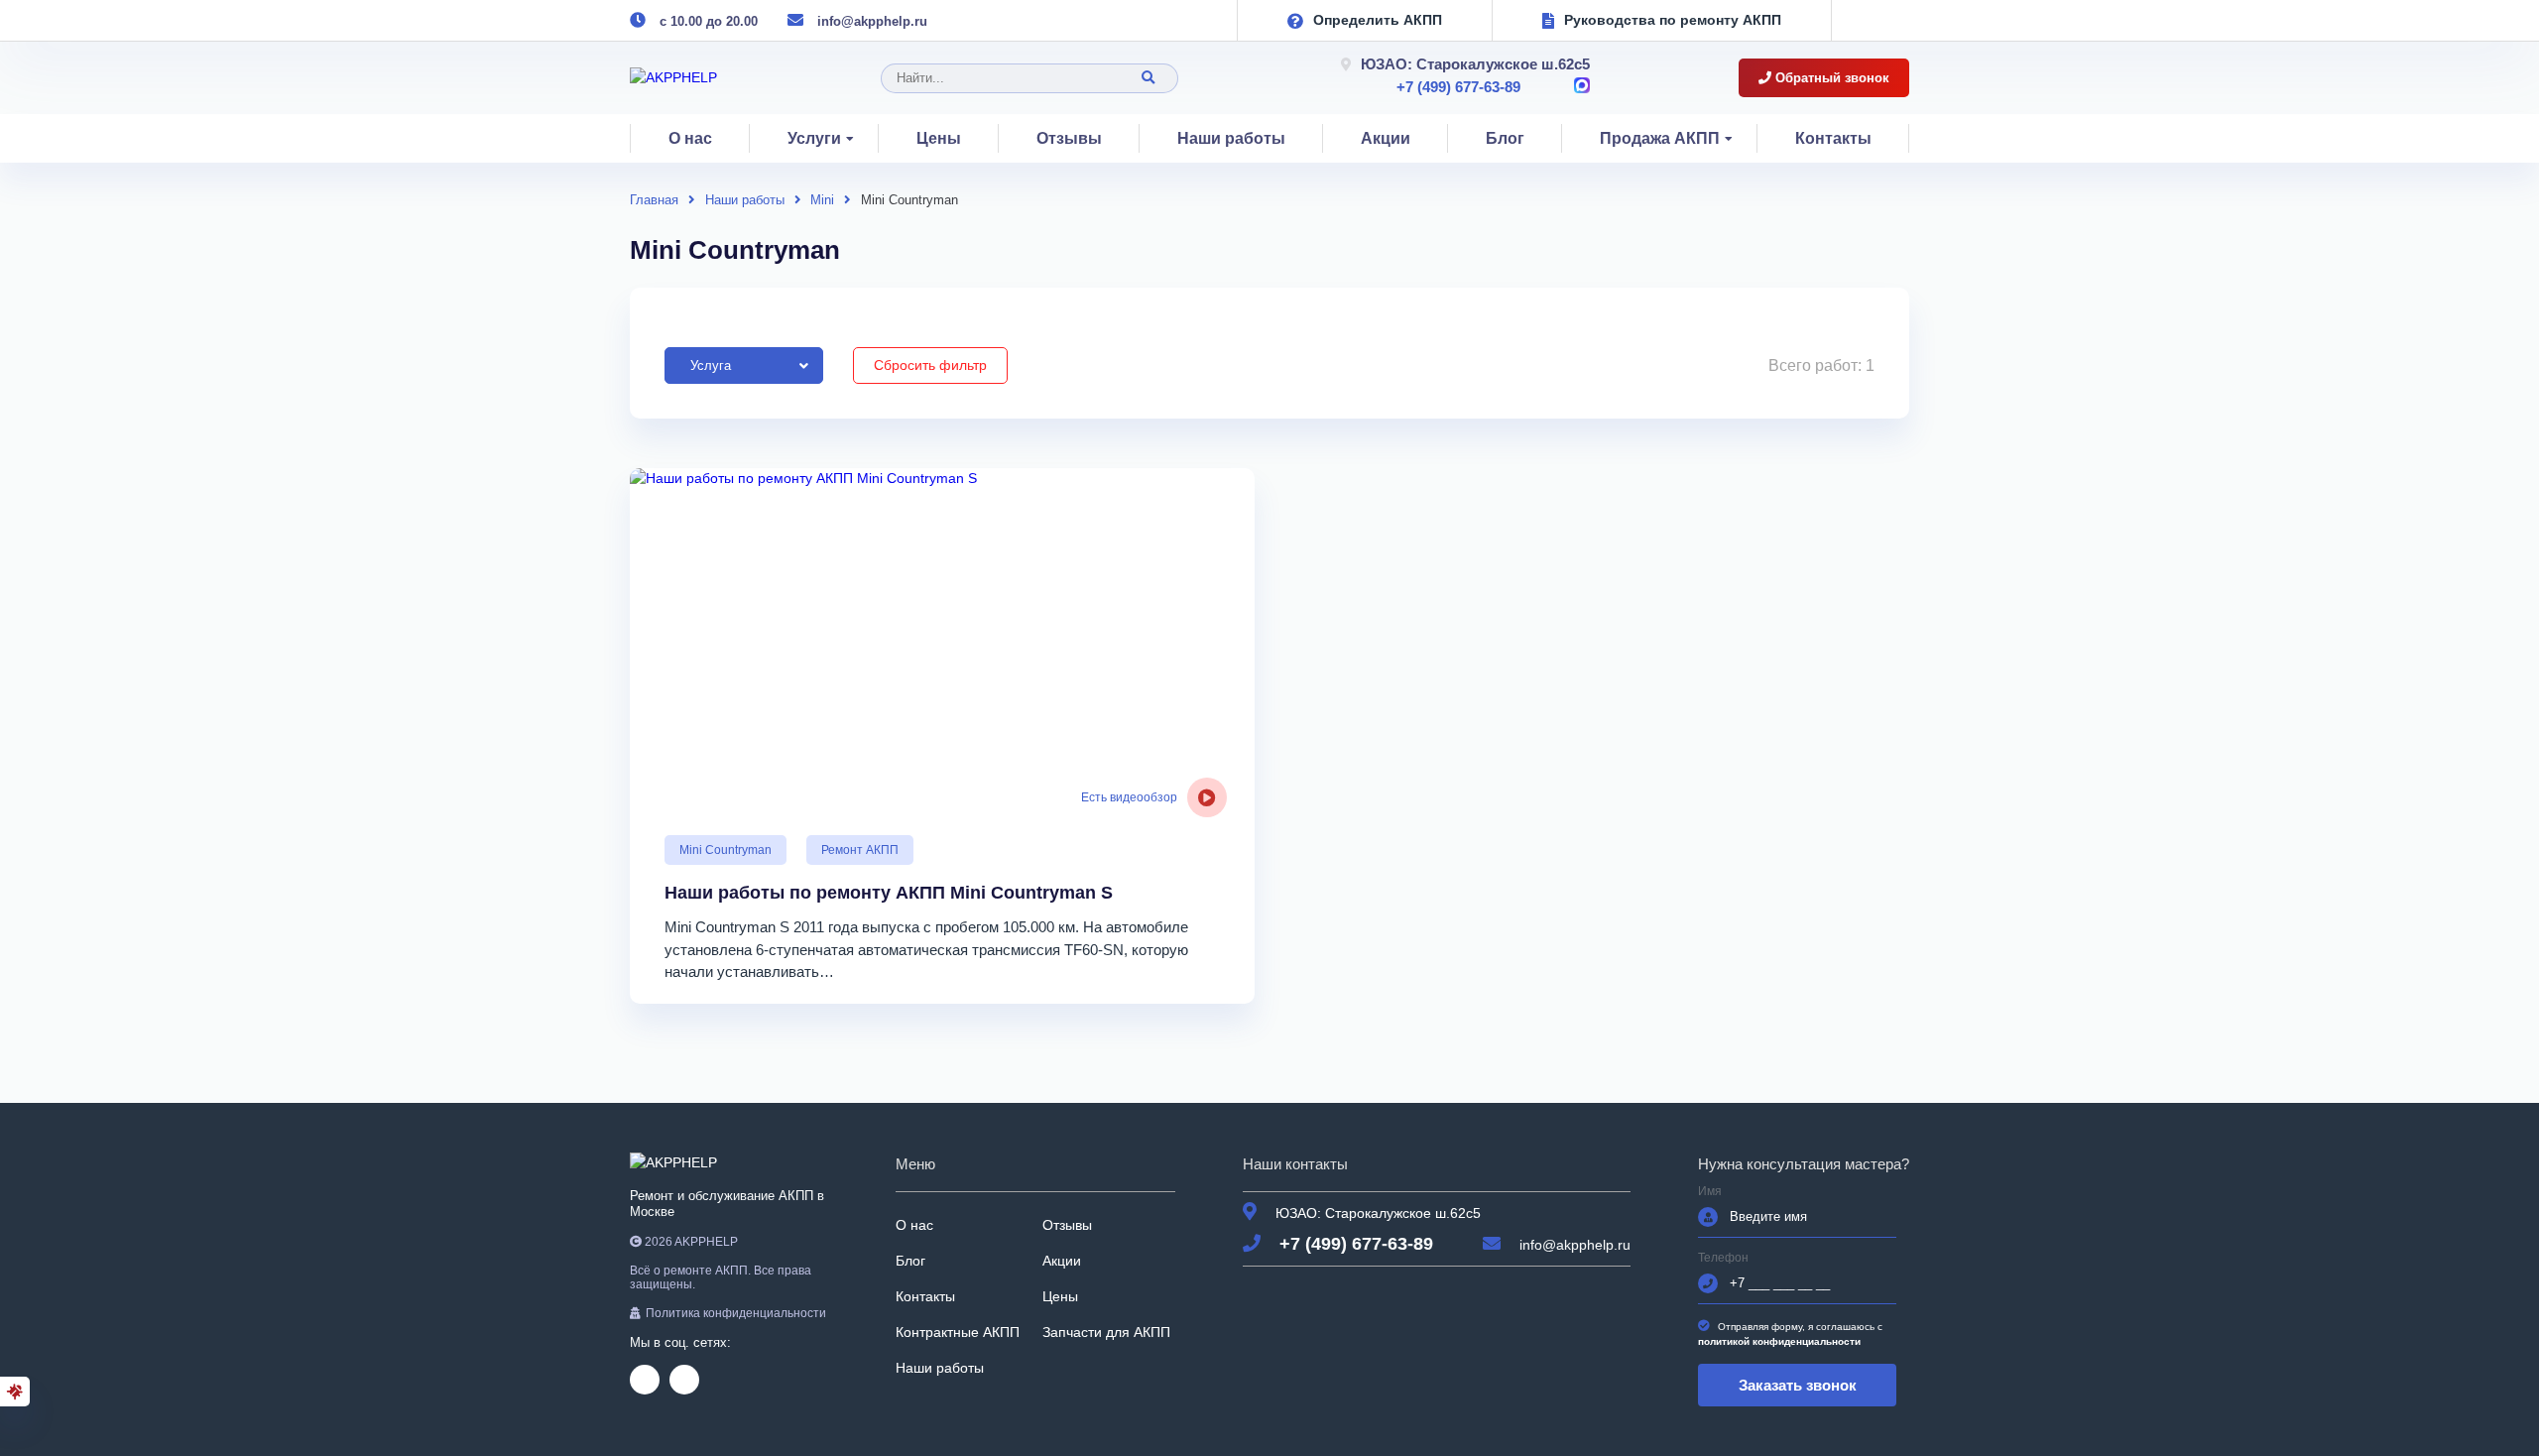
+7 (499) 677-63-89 (1458, 87)
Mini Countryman (725, 850)
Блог (1505, 138)
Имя (1710, 1192)
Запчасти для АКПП (1106, 1332)
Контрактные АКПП (958, 1332)
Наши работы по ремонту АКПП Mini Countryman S (889, 893)
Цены (939, 138)
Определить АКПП (1378, 20)
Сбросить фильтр (930, 365)
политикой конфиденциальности (1779, 1341)
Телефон (1723, 1258)
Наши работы (1231, 138)
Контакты (1833, 138)
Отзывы (1069, 138)
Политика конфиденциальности (736, 1313)
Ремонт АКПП (860, 850)
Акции (1386, 138)
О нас (690, 138)
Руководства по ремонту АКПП (1673, 20)
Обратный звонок (1830, 78)
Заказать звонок (1798, 1385)
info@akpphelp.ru (872, 21)
